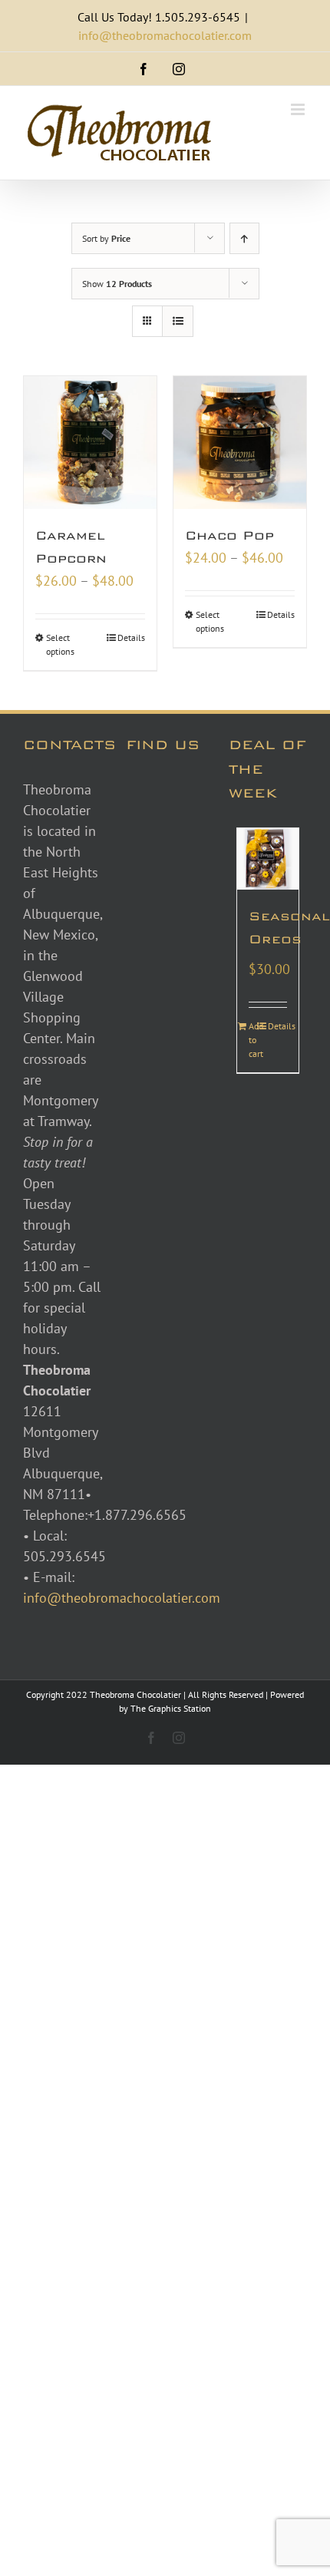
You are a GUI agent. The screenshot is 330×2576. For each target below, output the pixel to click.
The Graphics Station (171, 1708)
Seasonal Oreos (268, 928)
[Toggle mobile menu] (299, 109)
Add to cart (256, 1040)
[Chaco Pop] (240, 443)
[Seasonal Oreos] (268, 859)
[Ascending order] (244, 238)
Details (131, 637)
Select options (60, 644)
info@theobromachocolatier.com (165, 35)
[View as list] (178, 321)
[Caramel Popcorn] (90, 443)
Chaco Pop (229, 535)
